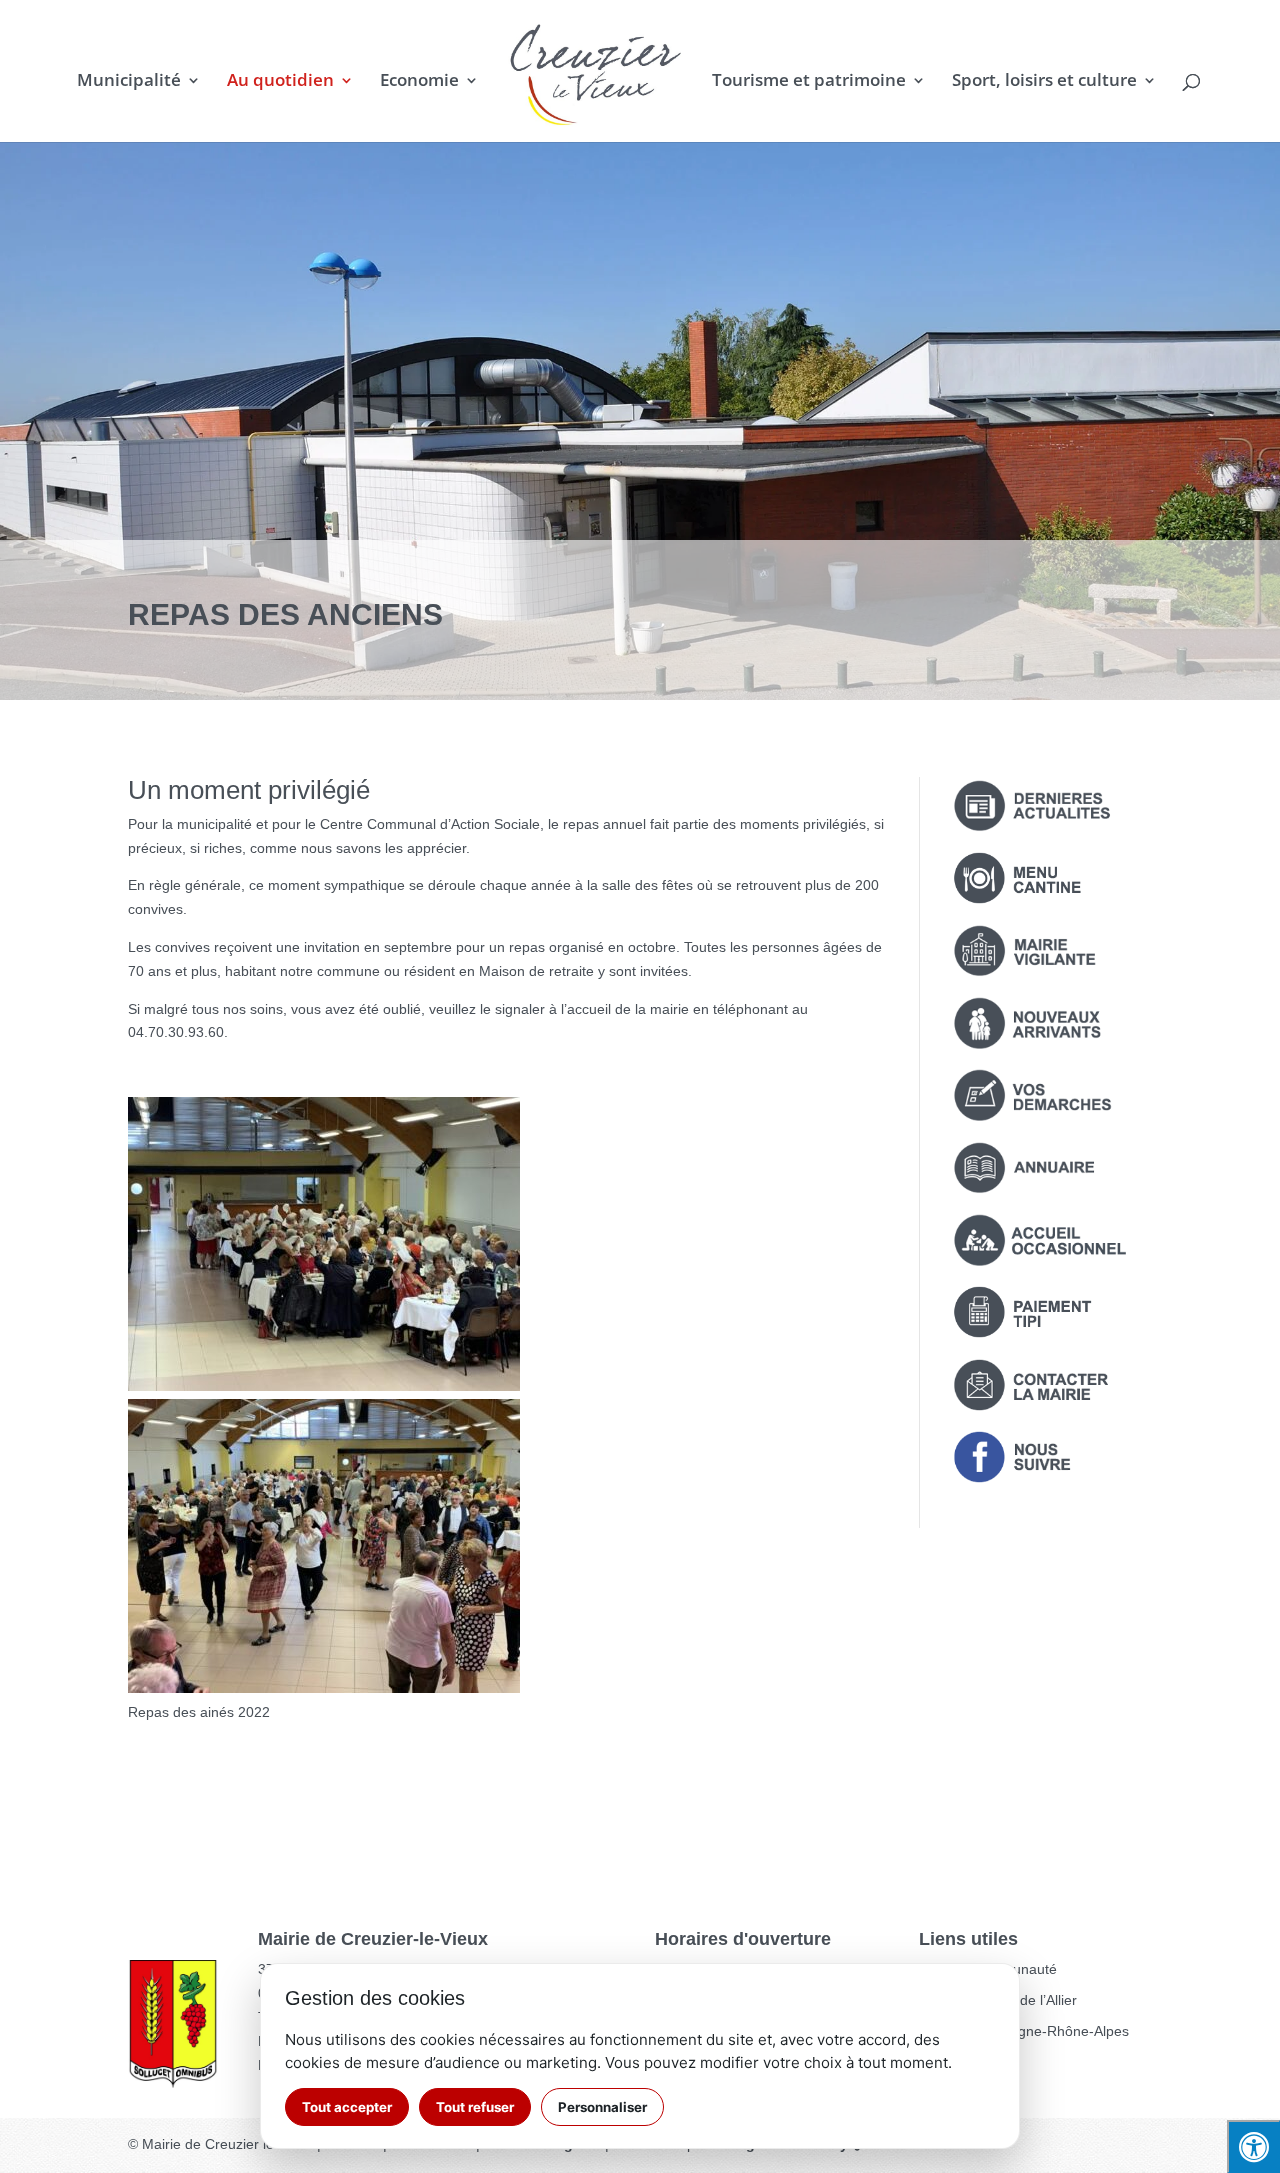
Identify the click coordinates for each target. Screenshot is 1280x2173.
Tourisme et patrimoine (809, 82)
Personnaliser (602, 2107)
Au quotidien (280, 82)
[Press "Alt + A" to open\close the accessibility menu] (1253, 2146)
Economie (419, 82)
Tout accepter (347, 2107)
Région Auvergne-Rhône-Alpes (1031, 2031)
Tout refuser (475, 2107)
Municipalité (129, 82)
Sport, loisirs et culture (1044, 82)
